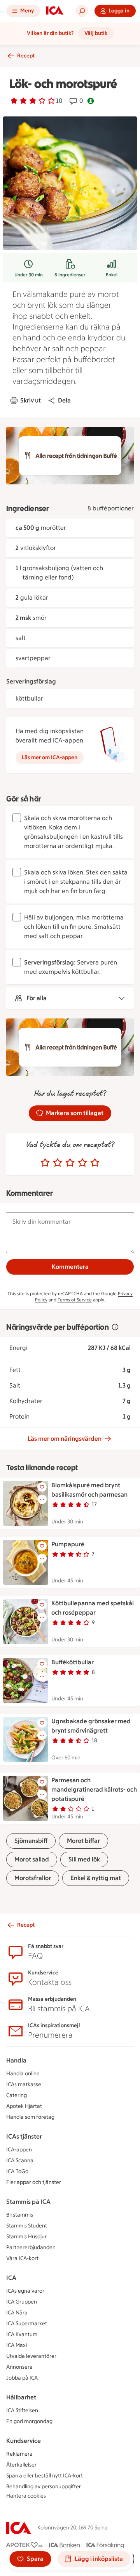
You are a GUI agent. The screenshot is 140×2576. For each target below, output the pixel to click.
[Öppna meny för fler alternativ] (42, 1499)
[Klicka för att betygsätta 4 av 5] (82, 1163)
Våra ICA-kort (22, 2258)
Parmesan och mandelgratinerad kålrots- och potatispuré (94, 1789)
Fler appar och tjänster (34, 2182)
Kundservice (24, 2441)
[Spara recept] (42, 1487)
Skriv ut (31, 400)
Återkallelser (21, 2465)
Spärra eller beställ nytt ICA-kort (45, 2476)
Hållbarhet (21, 2397)
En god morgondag (29, 2421)
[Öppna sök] (82, 11)
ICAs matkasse (24, 2084)
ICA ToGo (17, 2171)
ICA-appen (19, 2150)
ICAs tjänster (24, 2136)
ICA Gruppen (22, 2302)
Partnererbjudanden (31, 2247)
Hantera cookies (26, 2496)
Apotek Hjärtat (24, 2106)
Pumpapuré (68, 1544)
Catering (17, 2095)
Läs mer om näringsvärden (65, 1439)
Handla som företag (30, 2117)
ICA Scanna (20, 2161)
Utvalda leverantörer (31, 2356)
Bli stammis (20, 2215)
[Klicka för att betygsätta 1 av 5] (45, 1163)
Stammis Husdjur (26, 2237)
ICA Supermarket (27, 2324)
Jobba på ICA (22, 2378)
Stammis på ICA (28, 2202)
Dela (64, 400)
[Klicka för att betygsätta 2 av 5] (58, 1163)
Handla (16, 2060)
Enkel (112, 275)
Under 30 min (29, 275)
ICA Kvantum (22, 2334)
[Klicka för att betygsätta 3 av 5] (70, 1163)
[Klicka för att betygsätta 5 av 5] (95, 1163)
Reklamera (19, 2454)
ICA (11, 2278)
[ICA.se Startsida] (55, 11)
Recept (26, 56)
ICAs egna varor (25, 2291)
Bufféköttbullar (73, 1662)
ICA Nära (17, 2313)
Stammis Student (27, 2226)
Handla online (23, 2074)
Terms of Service (75, 1300)
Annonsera (19, 2367)
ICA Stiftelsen (22, 2410)
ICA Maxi (17, 2345)
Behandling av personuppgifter (44, 2487)
